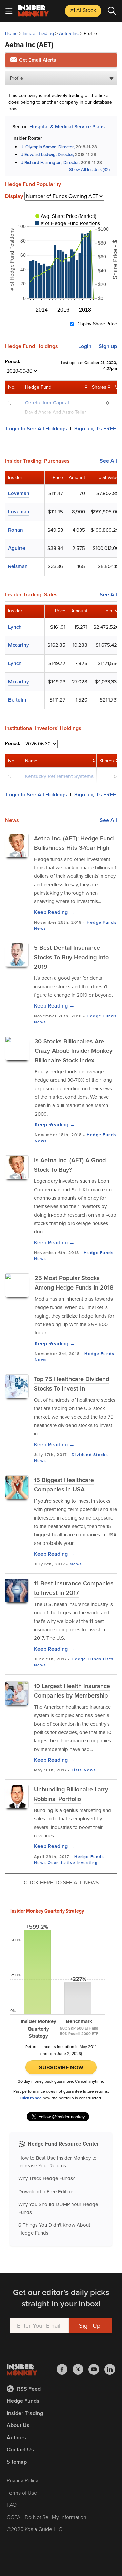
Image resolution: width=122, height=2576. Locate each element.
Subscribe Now (61, 2068)
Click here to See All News (61, 1882)
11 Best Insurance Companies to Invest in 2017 (74, 1588)
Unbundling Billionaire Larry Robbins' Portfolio (71, 1794)
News (40, 928)
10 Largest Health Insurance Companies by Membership (72, 1691)
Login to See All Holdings (37, 428)
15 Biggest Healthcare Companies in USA (64, 1485)
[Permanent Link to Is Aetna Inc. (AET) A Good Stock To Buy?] (17, 1167)
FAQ (12, 2505)
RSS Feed (29, 2389)
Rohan (16, 530)
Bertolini (18, 700)
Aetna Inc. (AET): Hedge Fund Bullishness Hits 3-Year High (74, 843)
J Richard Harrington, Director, (50, 163)
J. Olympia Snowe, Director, (48, 147)
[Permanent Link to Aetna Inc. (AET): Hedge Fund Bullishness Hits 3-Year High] (17, 845)
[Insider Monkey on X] (80, 2369)
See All (108, 461)
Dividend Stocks (90, 1455)
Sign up (108, 346)
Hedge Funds (102, 922)
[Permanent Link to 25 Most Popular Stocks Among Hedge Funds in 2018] (17, 1285)
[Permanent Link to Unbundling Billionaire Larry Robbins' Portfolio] (17, 1796)
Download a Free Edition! (46, 2192)
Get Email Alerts (37, 60)
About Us (18, 2425)
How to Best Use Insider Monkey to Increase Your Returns (57, 2162)
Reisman (18, 566)
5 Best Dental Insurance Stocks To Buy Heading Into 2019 (71, 957)
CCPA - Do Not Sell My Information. (47, 2517)
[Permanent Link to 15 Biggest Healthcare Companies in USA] (17, 1487)
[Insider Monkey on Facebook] (65, 2369)
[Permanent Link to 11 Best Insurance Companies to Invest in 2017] (17, 1590)
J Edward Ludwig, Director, (48, 155)
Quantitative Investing (73, 1863)
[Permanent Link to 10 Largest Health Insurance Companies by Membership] (17, 1693)
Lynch (15, 627)
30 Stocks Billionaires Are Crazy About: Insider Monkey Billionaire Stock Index (74, 1051)
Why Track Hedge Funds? (47, 2178)
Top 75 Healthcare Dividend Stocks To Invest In (72, 1384)
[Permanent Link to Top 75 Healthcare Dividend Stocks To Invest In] (17, 1386)
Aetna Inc (69, 34)
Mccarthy (19, 645)
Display (14, 196)
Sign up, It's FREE (95, 428)
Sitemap (17, 2462)
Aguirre (17, 548)
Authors (16, 2437)
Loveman (19, 493)
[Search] (112, 11)
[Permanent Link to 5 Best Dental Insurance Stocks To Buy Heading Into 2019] (17, 955)
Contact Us (20, 2450)
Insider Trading (38, 34)
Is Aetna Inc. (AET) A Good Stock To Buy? (70, 1165)
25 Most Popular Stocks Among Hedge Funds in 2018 (74, 1283)
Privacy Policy (23, 2481)
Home (11, 34)
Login (85, 346)
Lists (108, 1659)
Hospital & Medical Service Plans (67, 127)
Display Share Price (97, 324)
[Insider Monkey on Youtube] (96, 2369)
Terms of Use (22, 2493)
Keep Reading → (54, 912)
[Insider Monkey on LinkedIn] (110, 2369)
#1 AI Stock (83, 10)
